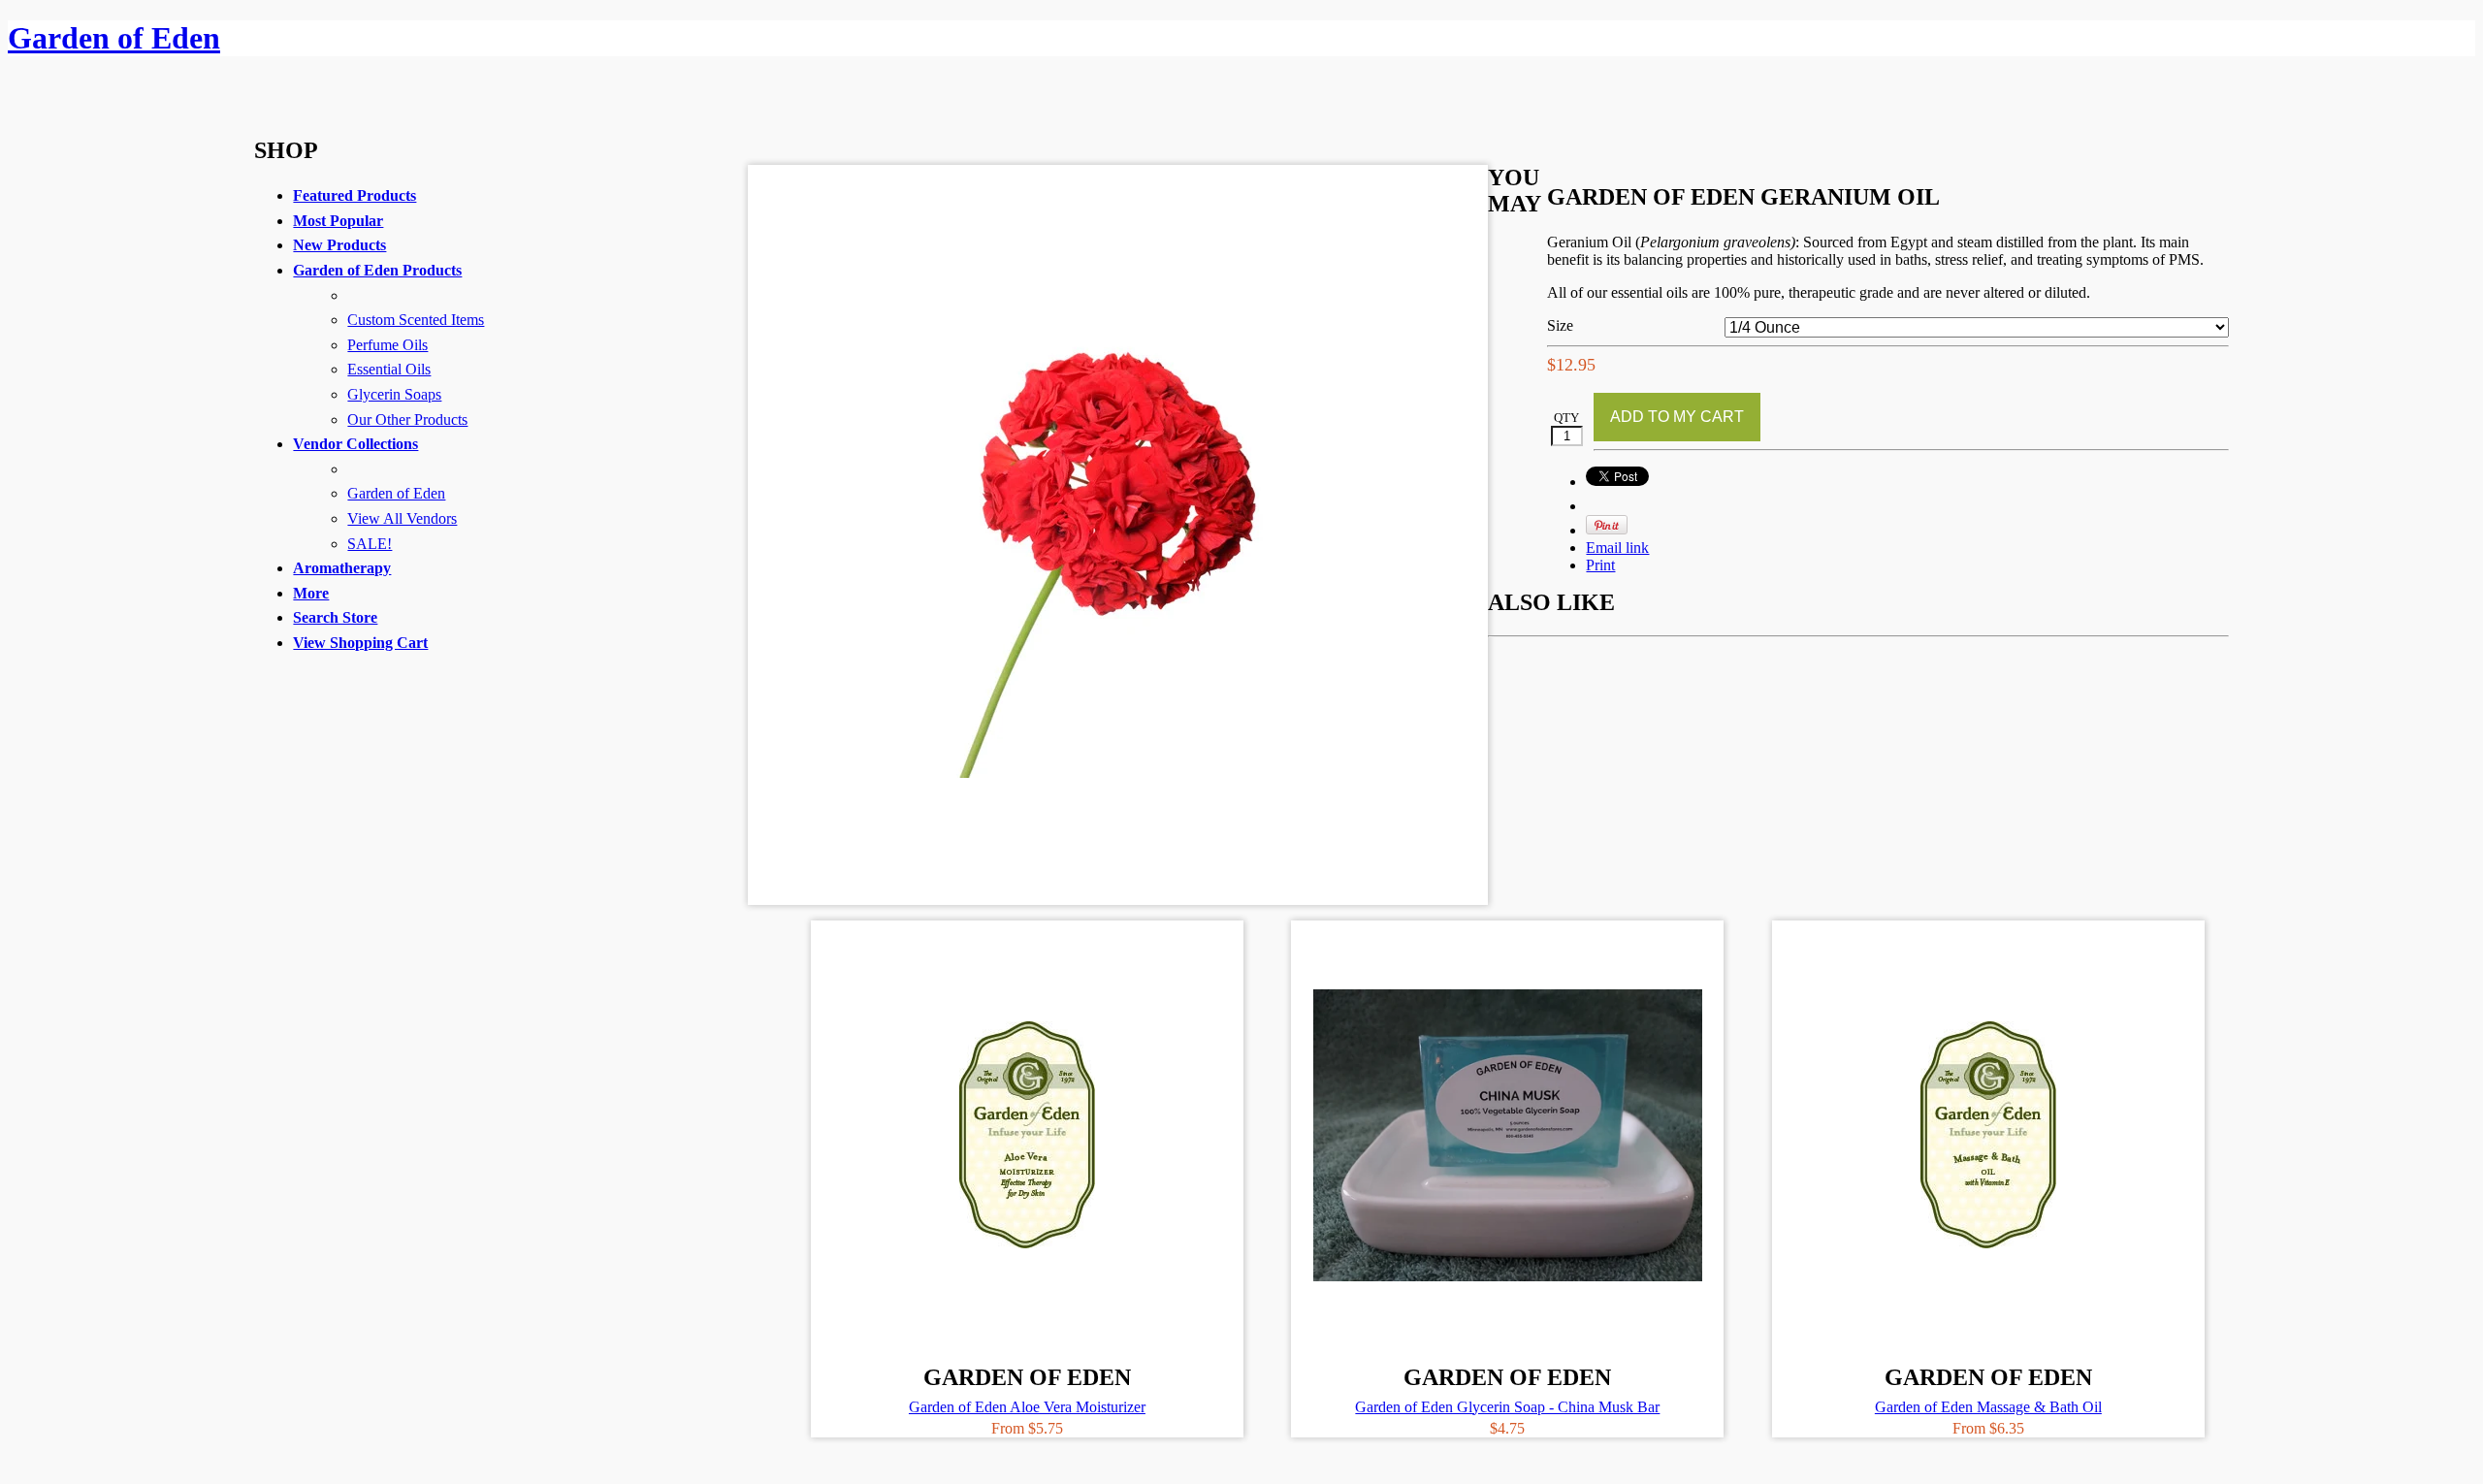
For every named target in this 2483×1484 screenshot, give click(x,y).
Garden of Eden (396, 493)
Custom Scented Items (416, 320)
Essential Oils (389, 369)
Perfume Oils (387, 345)
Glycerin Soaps (394, 394)
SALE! (370, 544)
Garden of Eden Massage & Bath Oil (1988, 1407)
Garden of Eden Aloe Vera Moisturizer (1027, 1407)
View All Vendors (402, 518)
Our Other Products (407, 419)
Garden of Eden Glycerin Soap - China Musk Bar (1507, 1407)
